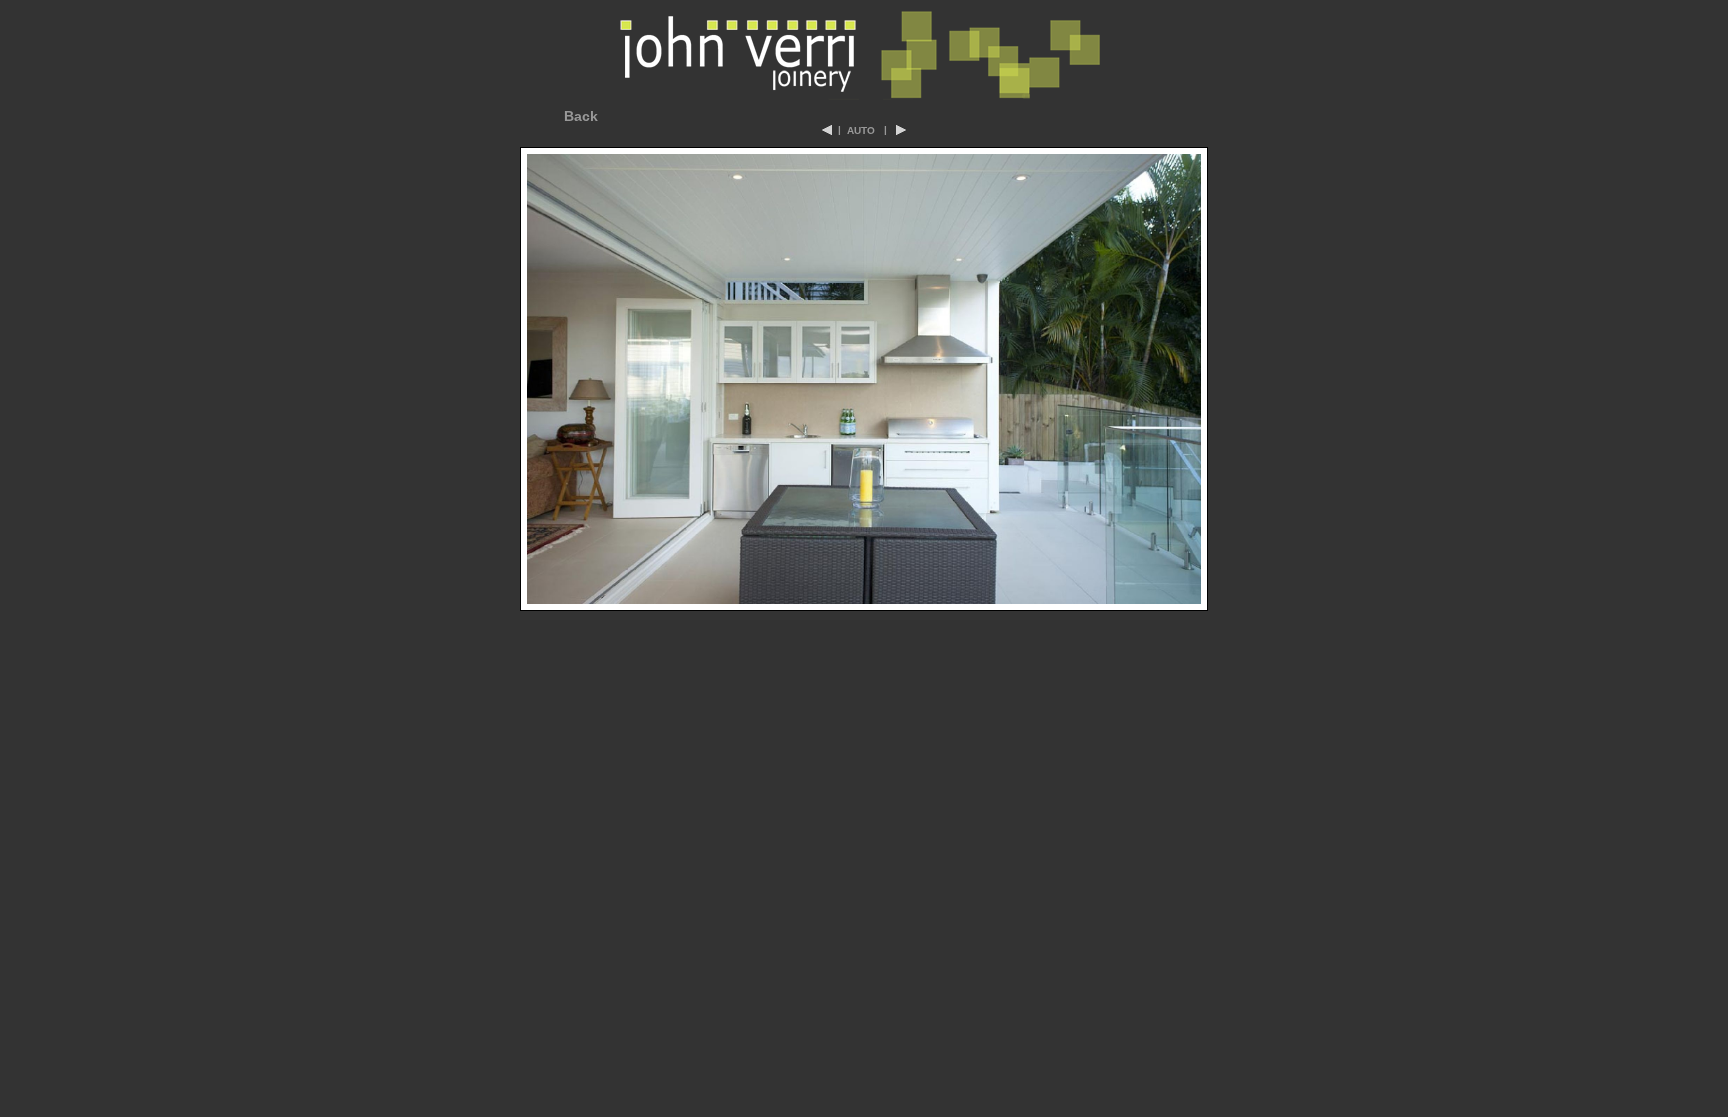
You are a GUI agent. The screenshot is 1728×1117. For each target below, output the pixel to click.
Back (581, 116)
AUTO (861, 130)
